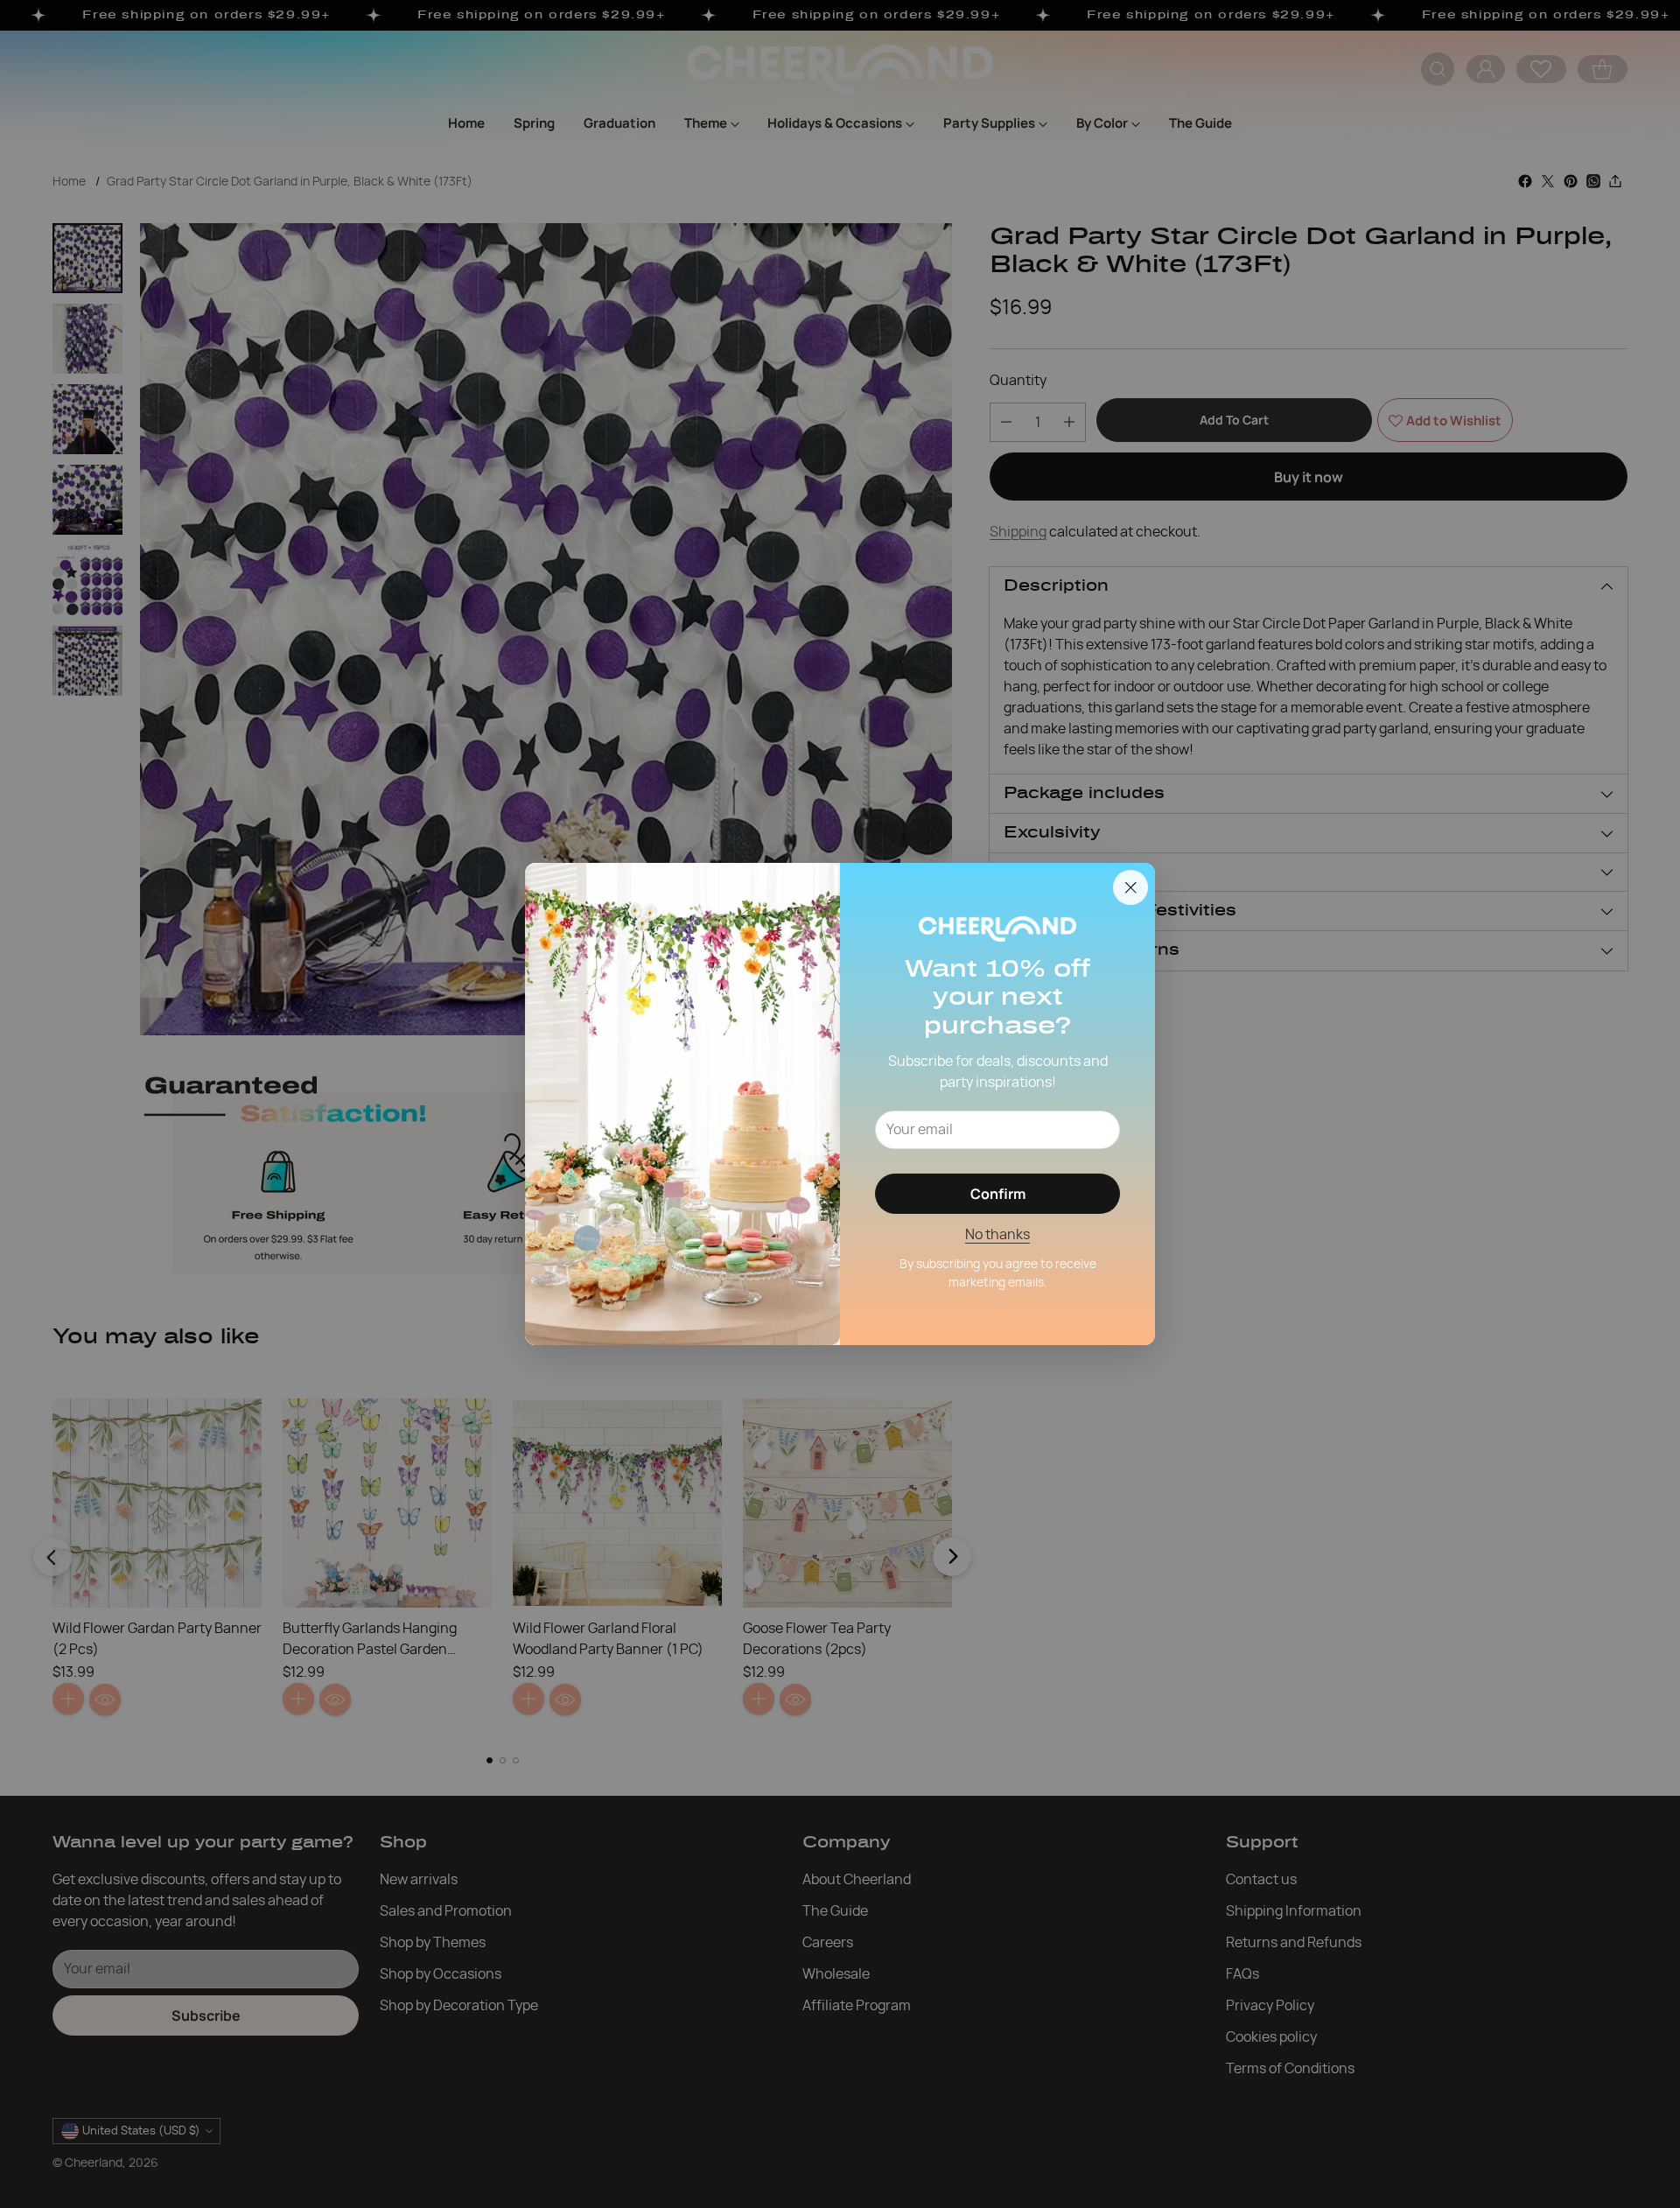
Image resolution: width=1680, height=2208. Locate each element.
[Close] (1130, 887)
